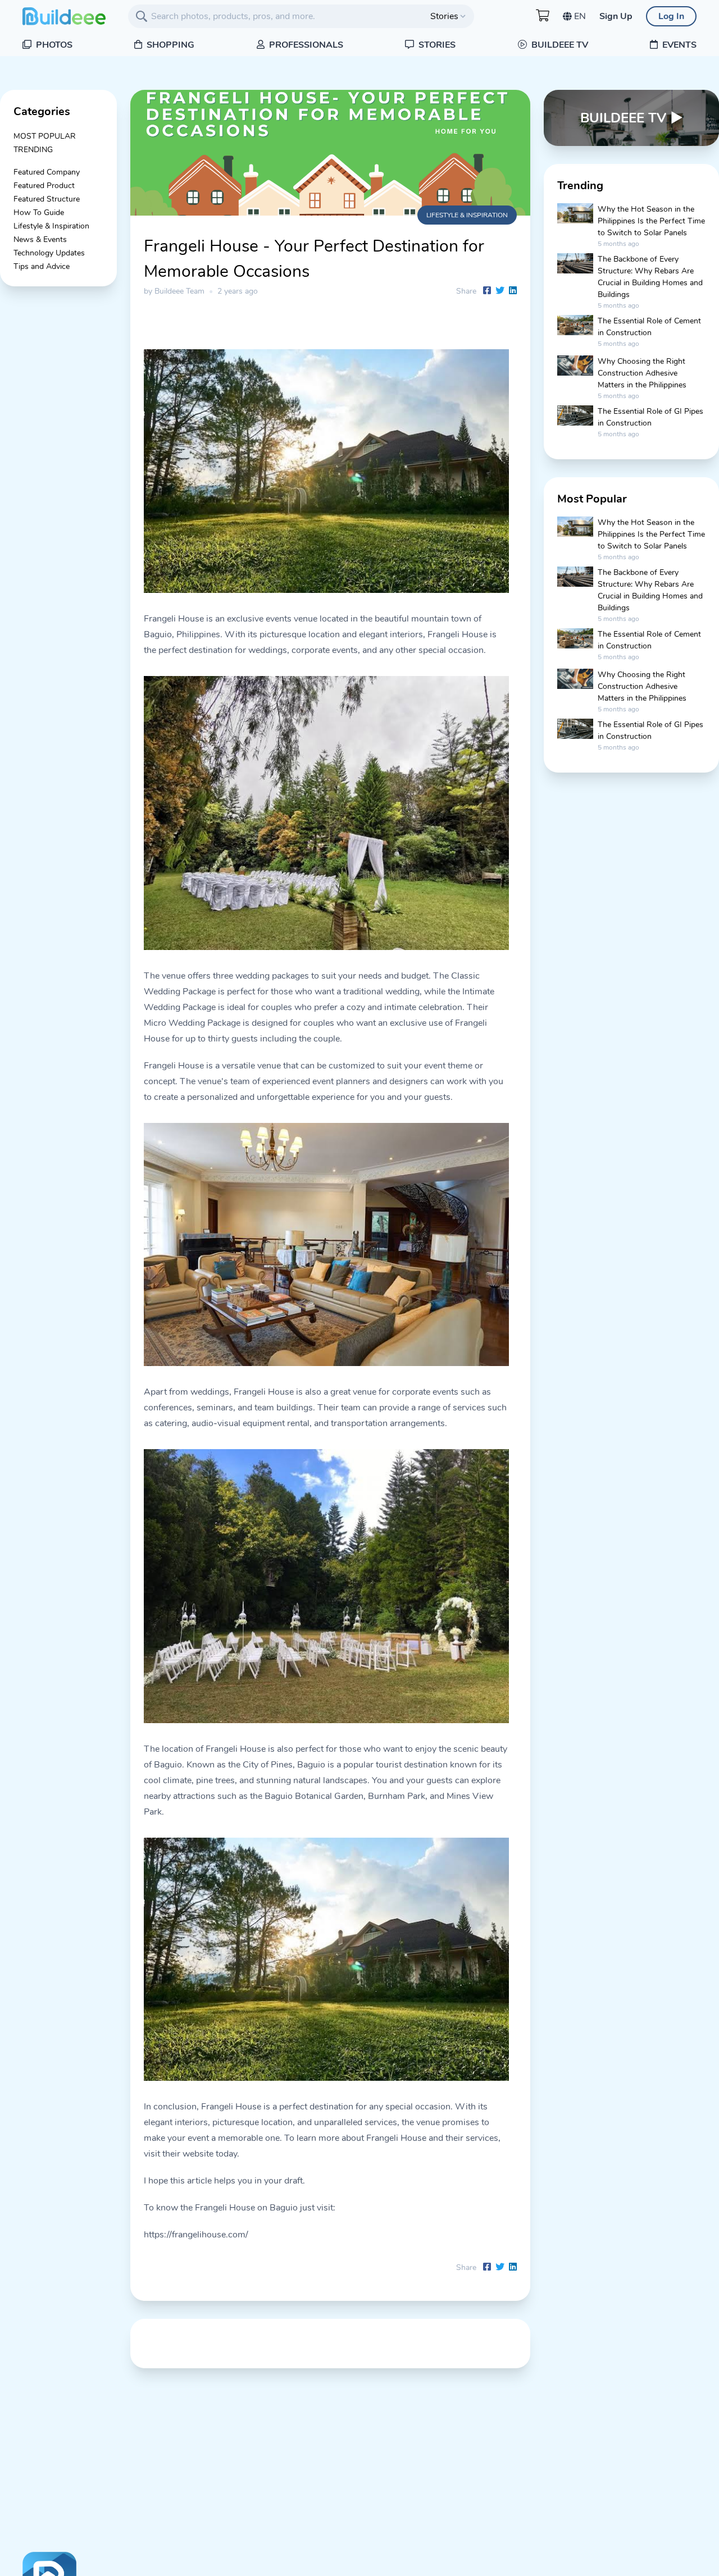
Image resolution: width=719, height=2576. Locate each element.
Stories (436, 45)
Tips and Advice (42, 266)
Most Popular (45, 136)
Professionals (305, 45)
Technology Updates (49, 253)
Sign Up (616, 16)
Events (678, 45)
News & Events (40, 239)
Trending (33, 150)
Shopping (169, 45)
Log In (671, 16)
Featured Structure (47, 199)
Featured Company (47, 172)
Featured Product (44, 186)
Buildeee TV (559, 45)
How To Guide (39, 213)
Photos (53, 45)
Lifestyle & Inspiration (51, 226)
